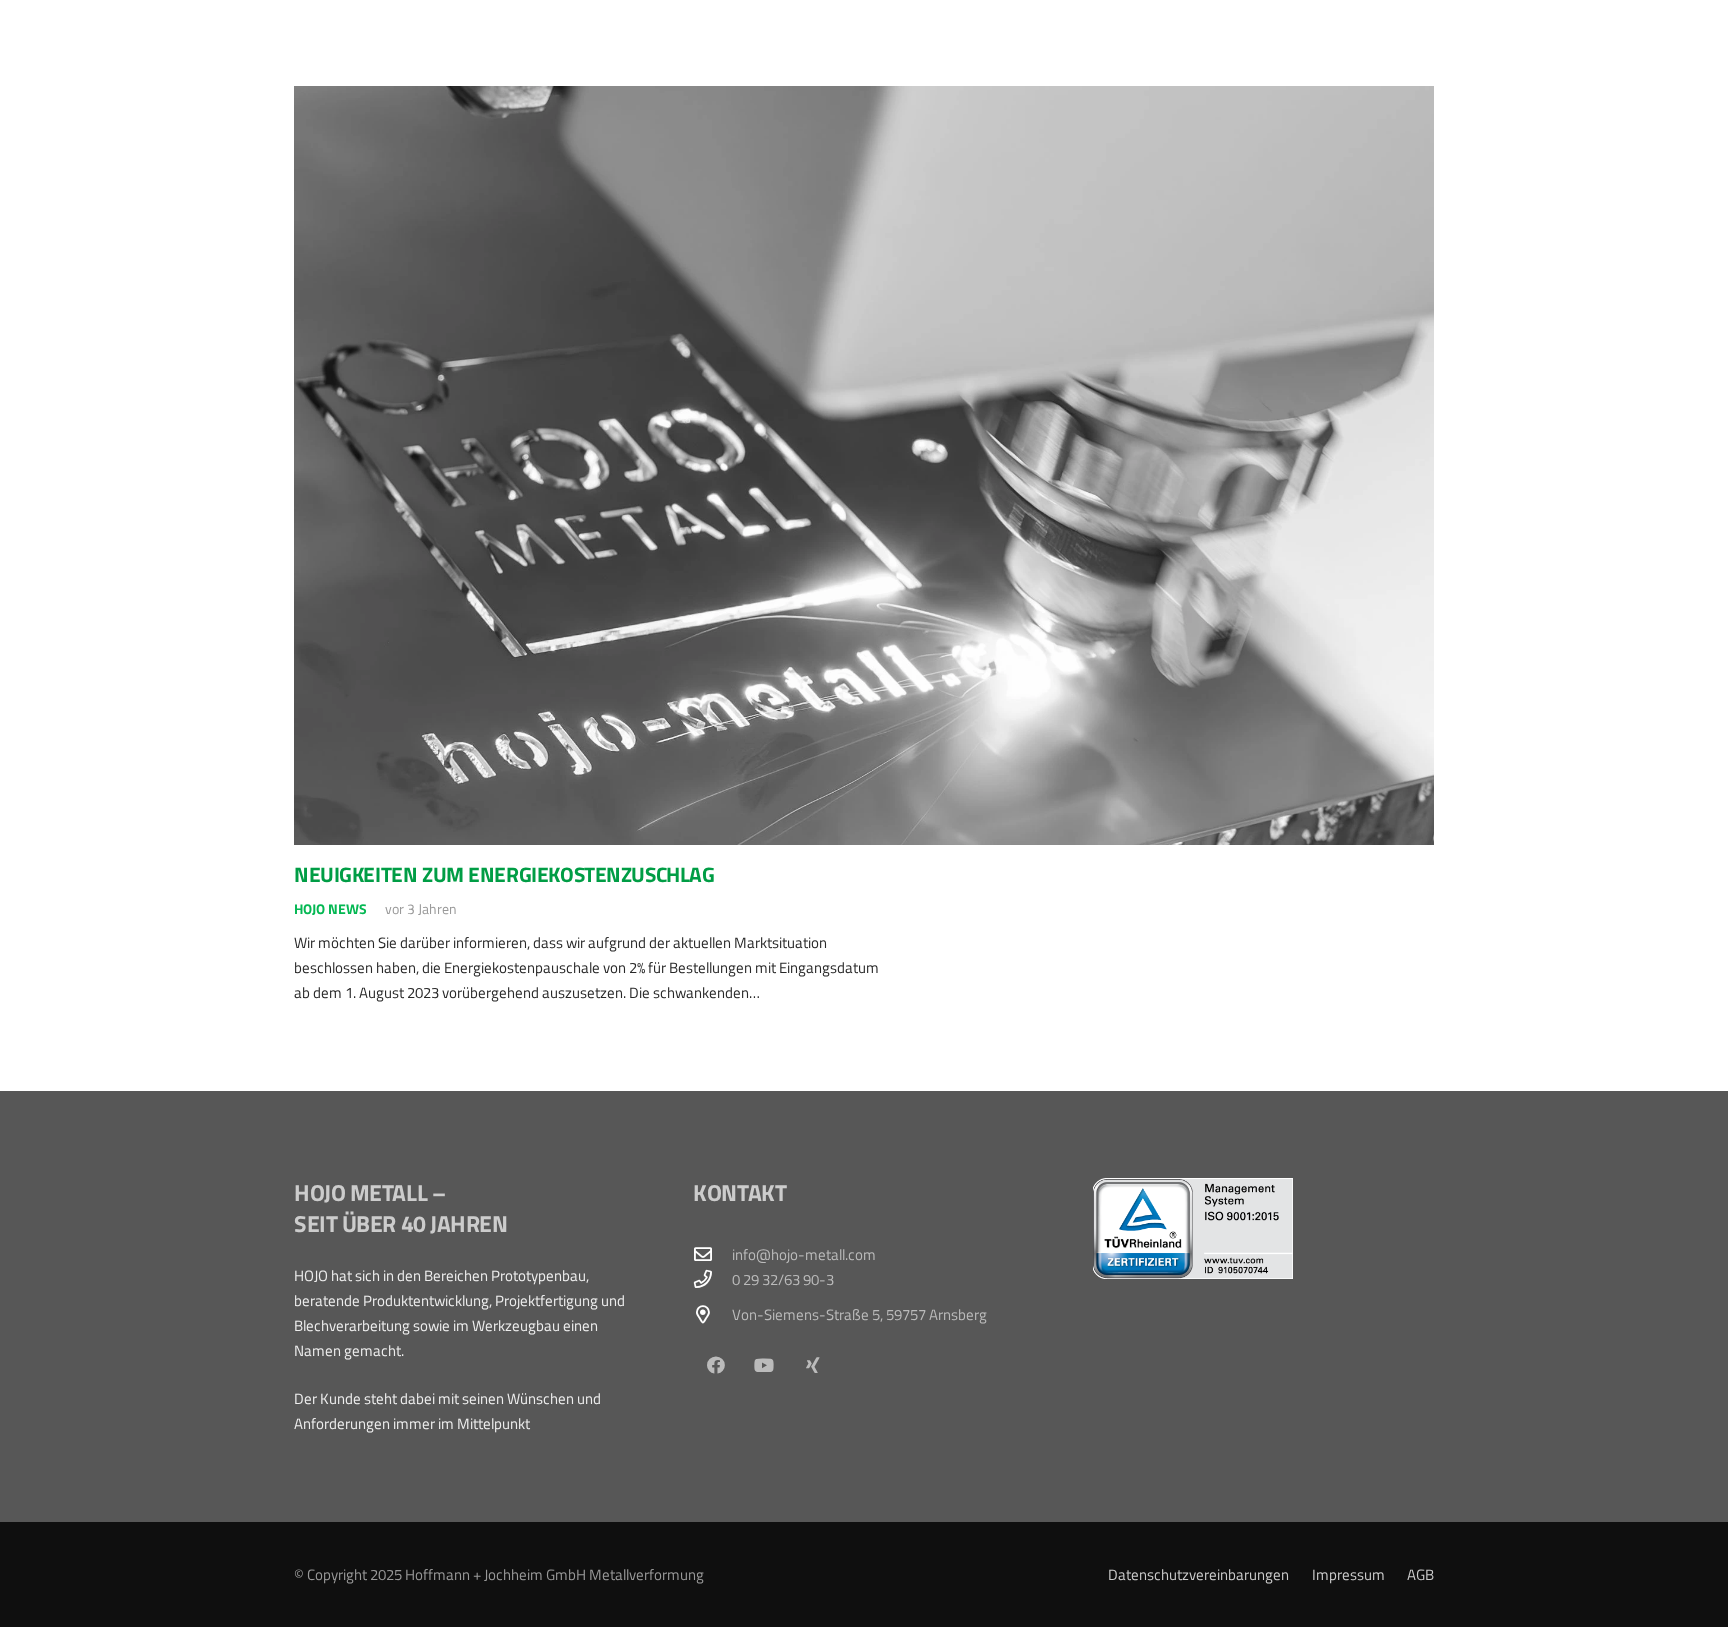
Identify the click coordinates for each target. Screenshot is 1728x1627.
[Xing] (813, 1365)
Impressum (1348, 1574)
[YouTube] (764, 1365)
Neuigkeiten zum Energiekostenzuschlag (504, 874)
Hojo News (330, 909)
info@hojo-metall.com (804, 1254)
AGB (1420, 1574)
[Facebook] (715, 1365)
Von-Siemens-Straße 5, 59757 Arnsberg (859, 1314)
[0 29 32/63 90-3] (712, 1279)
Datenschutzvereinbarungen (1198, 1574)
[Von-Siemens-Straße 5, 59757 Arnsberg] (712, 1314)
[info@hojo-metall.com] (712, 1254)
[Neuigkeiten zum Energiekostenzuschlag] (864, 465)
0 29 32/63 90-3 (783, 1279)
